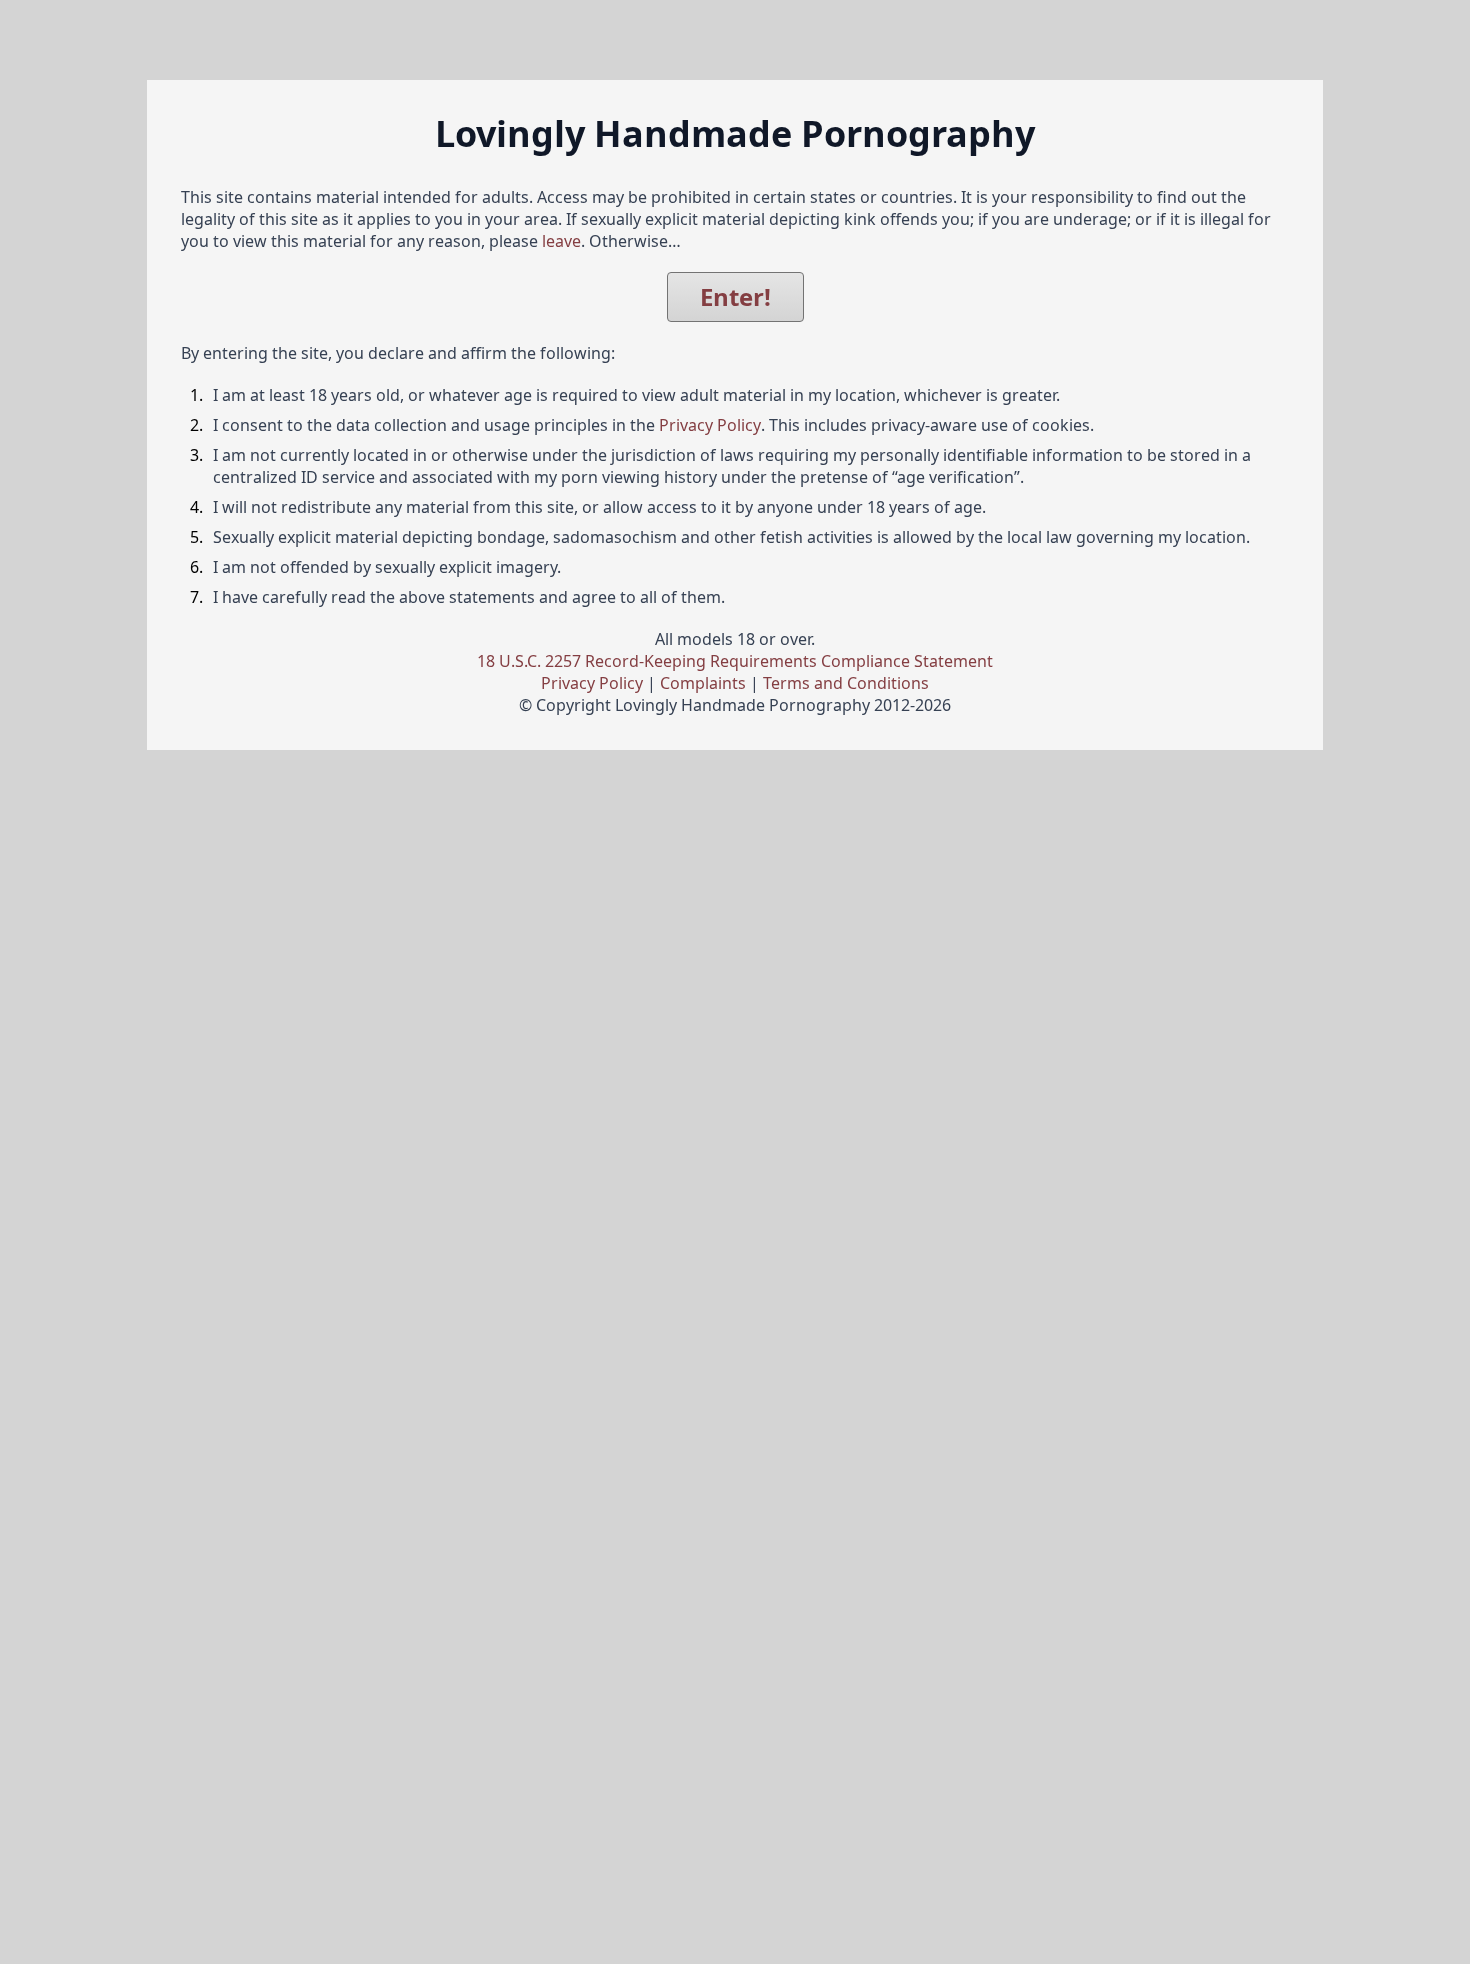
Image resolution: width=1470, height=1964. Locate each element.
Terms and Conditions (846, 683)
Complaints (703, 683)
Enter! (735, 296)
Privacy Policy (710, 425)
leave (561, 241)
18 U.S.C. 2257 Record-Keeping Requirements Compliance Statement (735, 661)
